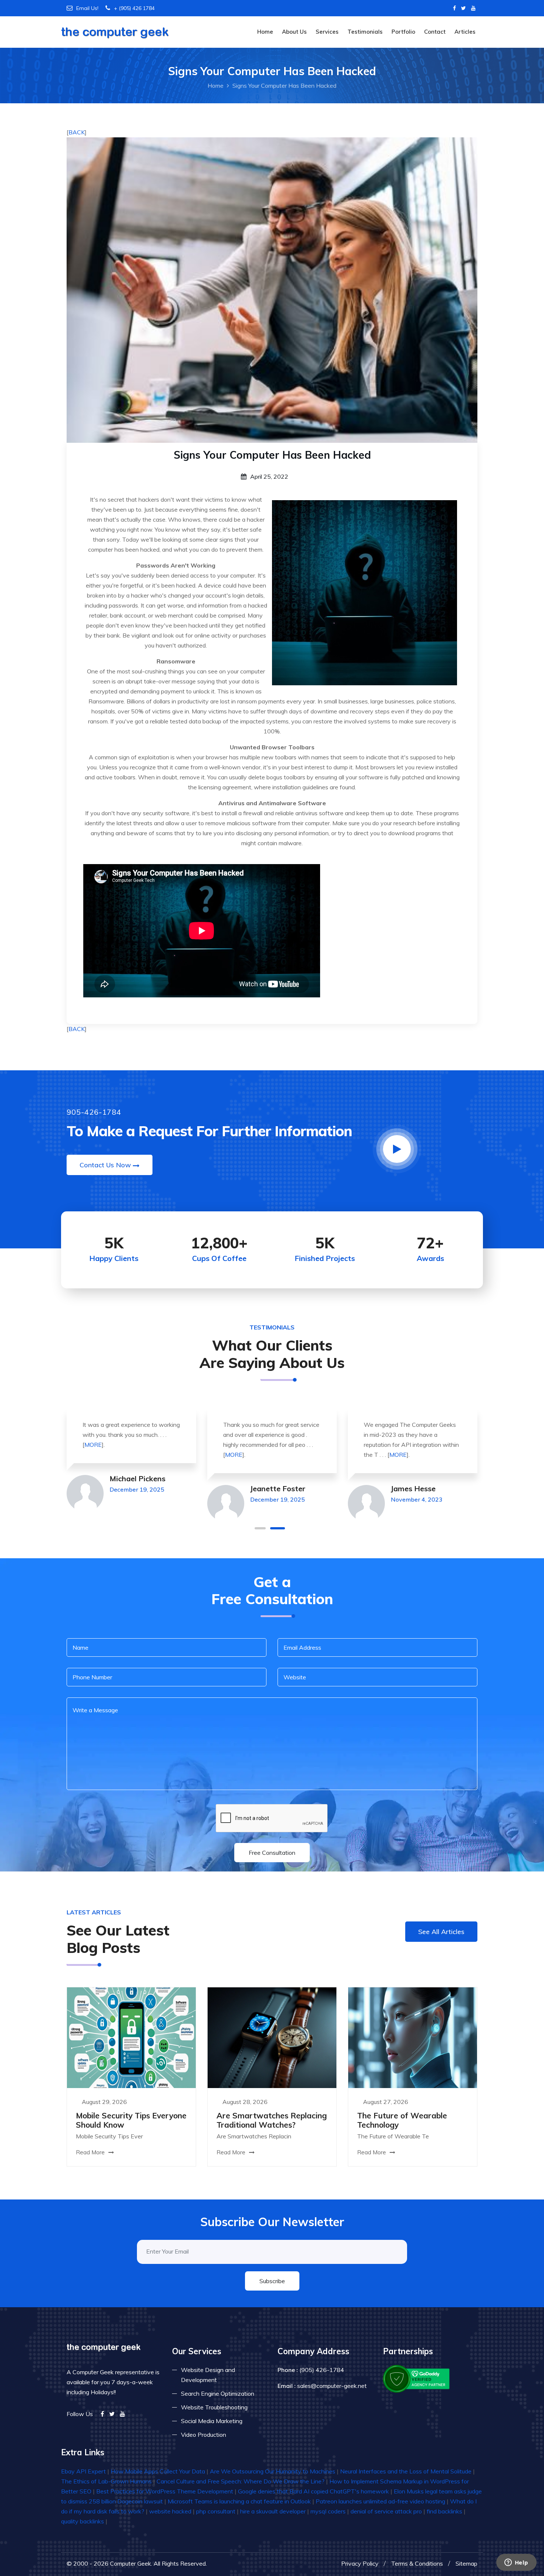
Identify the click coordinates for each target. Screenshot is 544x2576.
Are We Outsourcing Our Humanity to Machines (273, 2471)
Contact (435, 32)
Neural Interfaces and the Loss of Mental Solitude (406, 2471)
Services (327, 32)
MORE (93, 1445)
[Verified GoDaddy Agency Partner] (417, 2378)
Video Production (204, 2435)
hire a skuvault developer (273, 2511)
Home (265, 32)
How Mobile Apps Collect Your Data (158, 2471)
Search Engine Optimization (218, 2393)
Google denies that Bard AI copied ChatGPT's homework (313, 2491)
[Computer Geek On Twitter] (464, 8)
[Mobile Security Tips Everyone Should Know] (131, 2037)
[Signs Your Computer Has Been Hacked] (272, 290)
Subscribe (272, 2281)
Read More (91, 2152)
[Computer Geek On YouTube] (473, 8)
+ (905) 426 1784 (134, 8)
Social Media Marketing (212, 2421)
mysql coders (328, 2511)
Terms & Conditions (417, 2563)
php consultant (216, 2511)
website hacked (170, 2511)
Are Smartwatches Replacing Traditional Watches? (272, 2120)
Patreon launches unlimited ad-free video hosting (380, 2501)
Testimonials (365, 32)
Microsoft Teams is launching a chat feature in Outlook (239, 2501)
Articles (465, 32)
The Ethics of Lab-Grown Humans (106, 2481)
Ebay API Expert (83, 2471)
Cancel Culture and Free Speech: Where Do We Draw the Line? (241, 2481)
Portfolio (403, 32)
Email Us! (87, 8)
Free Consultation (272, 1853)
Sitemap (466, 2563)
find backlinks (444, 2511)
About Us (294, 32)
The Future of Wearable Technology (402, 2120)
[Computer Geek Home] (115, 28)
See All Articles (441, 1932)
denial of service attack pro (386, 2511)
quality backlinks (83, 2521)
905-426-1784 (94, 1112)
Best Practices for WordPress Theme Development (165, 2491)
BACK (77, 132)
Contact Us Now (105, 1165)
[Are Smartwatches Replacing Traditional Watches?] (272, 2037)
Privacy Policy (360, 2563)
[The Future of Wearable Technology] (413, 2037)
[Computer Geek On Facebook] (454, 8)
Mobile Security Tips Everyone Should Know (131, 2120)
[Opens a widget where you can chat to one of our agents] (516, 2563)
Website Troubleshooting (214, 2407)
